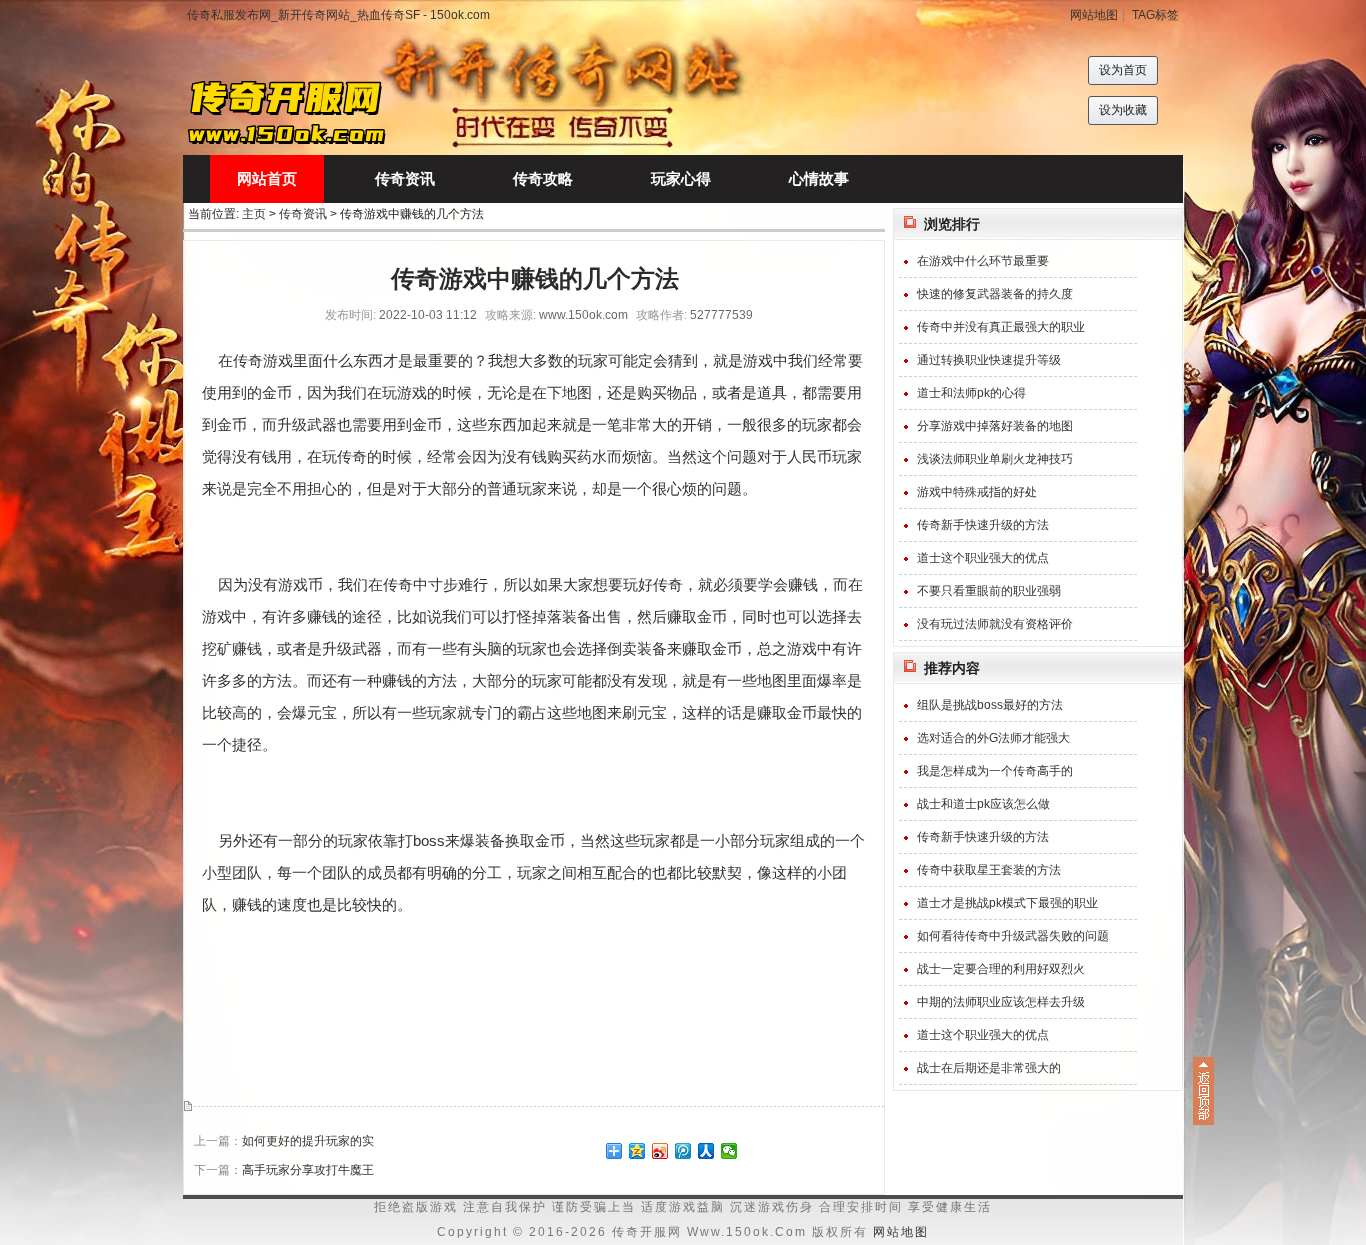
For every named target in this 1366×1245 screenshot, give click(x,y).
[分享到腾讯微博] (683, 1151)
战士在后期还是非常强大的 (989, 1068)
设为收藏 (1123, 110)
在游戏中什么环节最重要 (983, 261)
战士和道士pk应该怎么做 (983, 804)
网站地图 (1094, 15)
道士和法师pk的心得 (971, 393)
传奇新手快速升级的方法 (983, 525)
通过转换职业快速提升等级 (989, 360)
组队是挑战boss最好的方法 (990, 705)
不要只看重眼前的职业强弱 (989, 591)
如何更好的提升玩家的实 (308, 1141)
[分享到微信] (729, 1151)
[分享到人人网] (706, 1151)
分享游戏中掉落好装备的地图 (995, 426)
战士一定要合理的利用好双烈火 (1001, 969)
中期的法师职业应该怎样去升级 (1001, 1002)
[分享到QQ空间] (637, 1151)
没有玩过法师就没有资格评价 (995, 624)
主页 (254, 214)
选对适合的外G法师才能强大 (993, 738)
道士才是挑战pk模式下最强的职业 (1007, 903)
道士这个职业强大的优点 (983, 558)
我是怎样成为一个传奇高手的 (995, 771)
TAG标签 (1155, 15)
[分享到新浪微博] (660, 1151)
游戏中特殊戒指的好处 (977, 492)
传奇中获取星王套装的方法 (989, 870)
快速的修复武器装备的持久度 (995, 294)
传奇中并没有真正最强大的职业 (1001, 327)
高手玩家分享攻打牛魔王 (308, 1170)
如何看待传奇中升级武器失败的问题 (1013, 936)
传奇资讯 (303, 214)
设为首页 (1123, 70)
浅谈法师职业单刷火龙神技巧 (995, 459)
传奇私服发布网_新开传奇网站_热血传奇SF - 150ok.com (338, 15)
